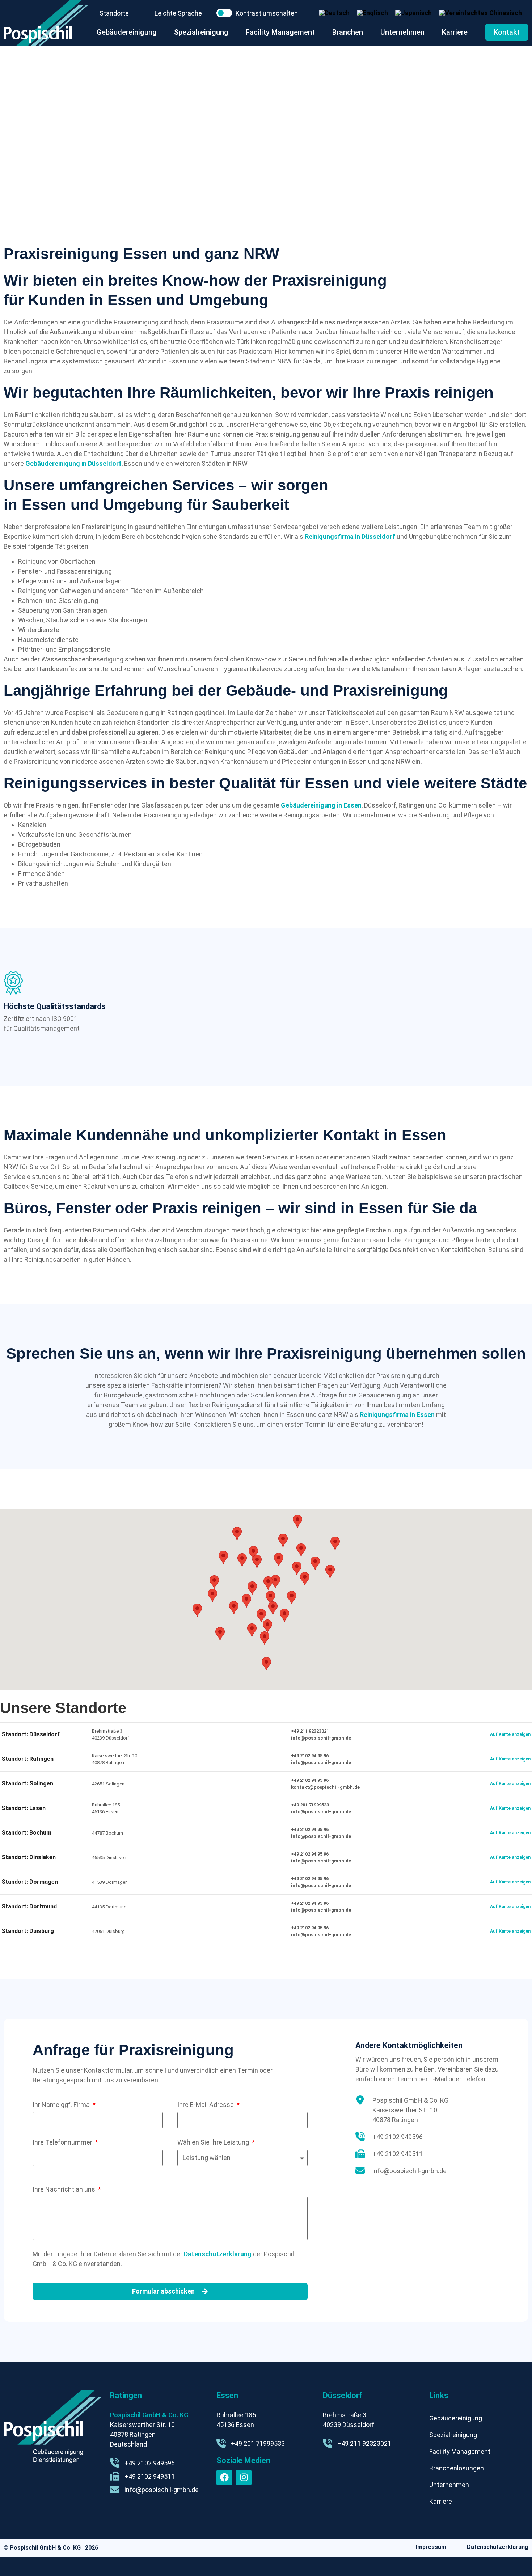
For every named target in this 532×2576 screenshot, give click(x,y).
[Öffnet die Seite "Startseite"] (46, 23)
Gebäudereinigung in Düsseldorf (73, 463)
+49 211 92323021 (310, 1731)
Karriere (441, 2501)
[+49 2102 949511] (360, 2154)
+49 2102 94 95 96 (310, 1756)
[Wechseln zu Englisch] (372, 13)
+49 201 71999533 (310, 1805)
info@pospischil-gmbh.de (321, 1738)
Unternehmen (449, 2485)
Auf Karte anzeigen (510, 1734)
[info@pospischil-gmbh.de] (360, 2171)
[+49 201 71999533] (221, 2443)
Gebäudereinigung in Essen (321, 805)
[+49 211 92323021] (328, 2443)
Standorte (114, 13)
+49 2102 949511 (398, 2154)
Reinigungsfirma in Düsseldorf (350, 537)
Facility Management (460, 2451)
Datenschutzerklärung (218, 2254)
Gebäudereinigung (456, 2418)
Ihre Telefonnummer (63, 2142)
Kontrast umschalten (267, 13)
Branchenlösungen (457, 2468)
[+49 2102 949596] (360, 2137)
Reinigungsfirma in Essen (397, 1415)
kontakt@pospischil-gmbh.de (325, 1787)
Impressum (431, 2547)
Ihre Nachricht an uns (65, 2189)
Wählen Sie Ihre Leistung (214, 2142)
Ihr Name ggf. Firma (62, 2105)
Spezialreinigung (453, 2435)
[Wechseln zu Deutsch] (334, 13)
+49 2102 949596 (398, 2137)
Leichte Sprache (178, 13)
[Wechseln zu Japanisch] (413, 13)
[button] (246, 1601)
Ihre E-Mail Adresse (206, 2105)
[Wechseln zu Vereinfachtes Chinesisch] (480, 13)
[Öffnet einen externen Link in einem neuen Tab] (224, 2477)
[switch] (224, 13)
